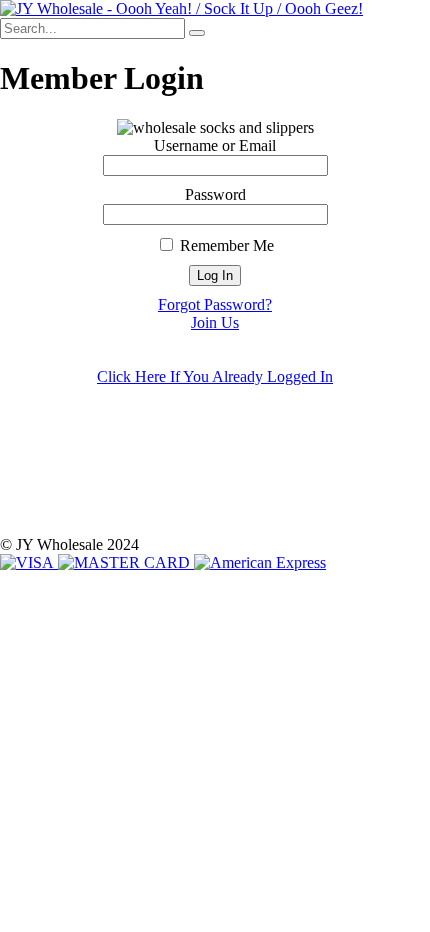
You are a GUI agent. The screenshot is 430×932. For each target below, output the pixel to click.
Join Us (215, 322)
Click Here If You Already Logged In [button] (215, 376)
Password (215, 194)
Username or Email (215, 145)
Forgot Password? (215, 304)
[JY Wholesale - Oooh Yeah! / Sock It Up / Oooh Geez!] (181, 8)
